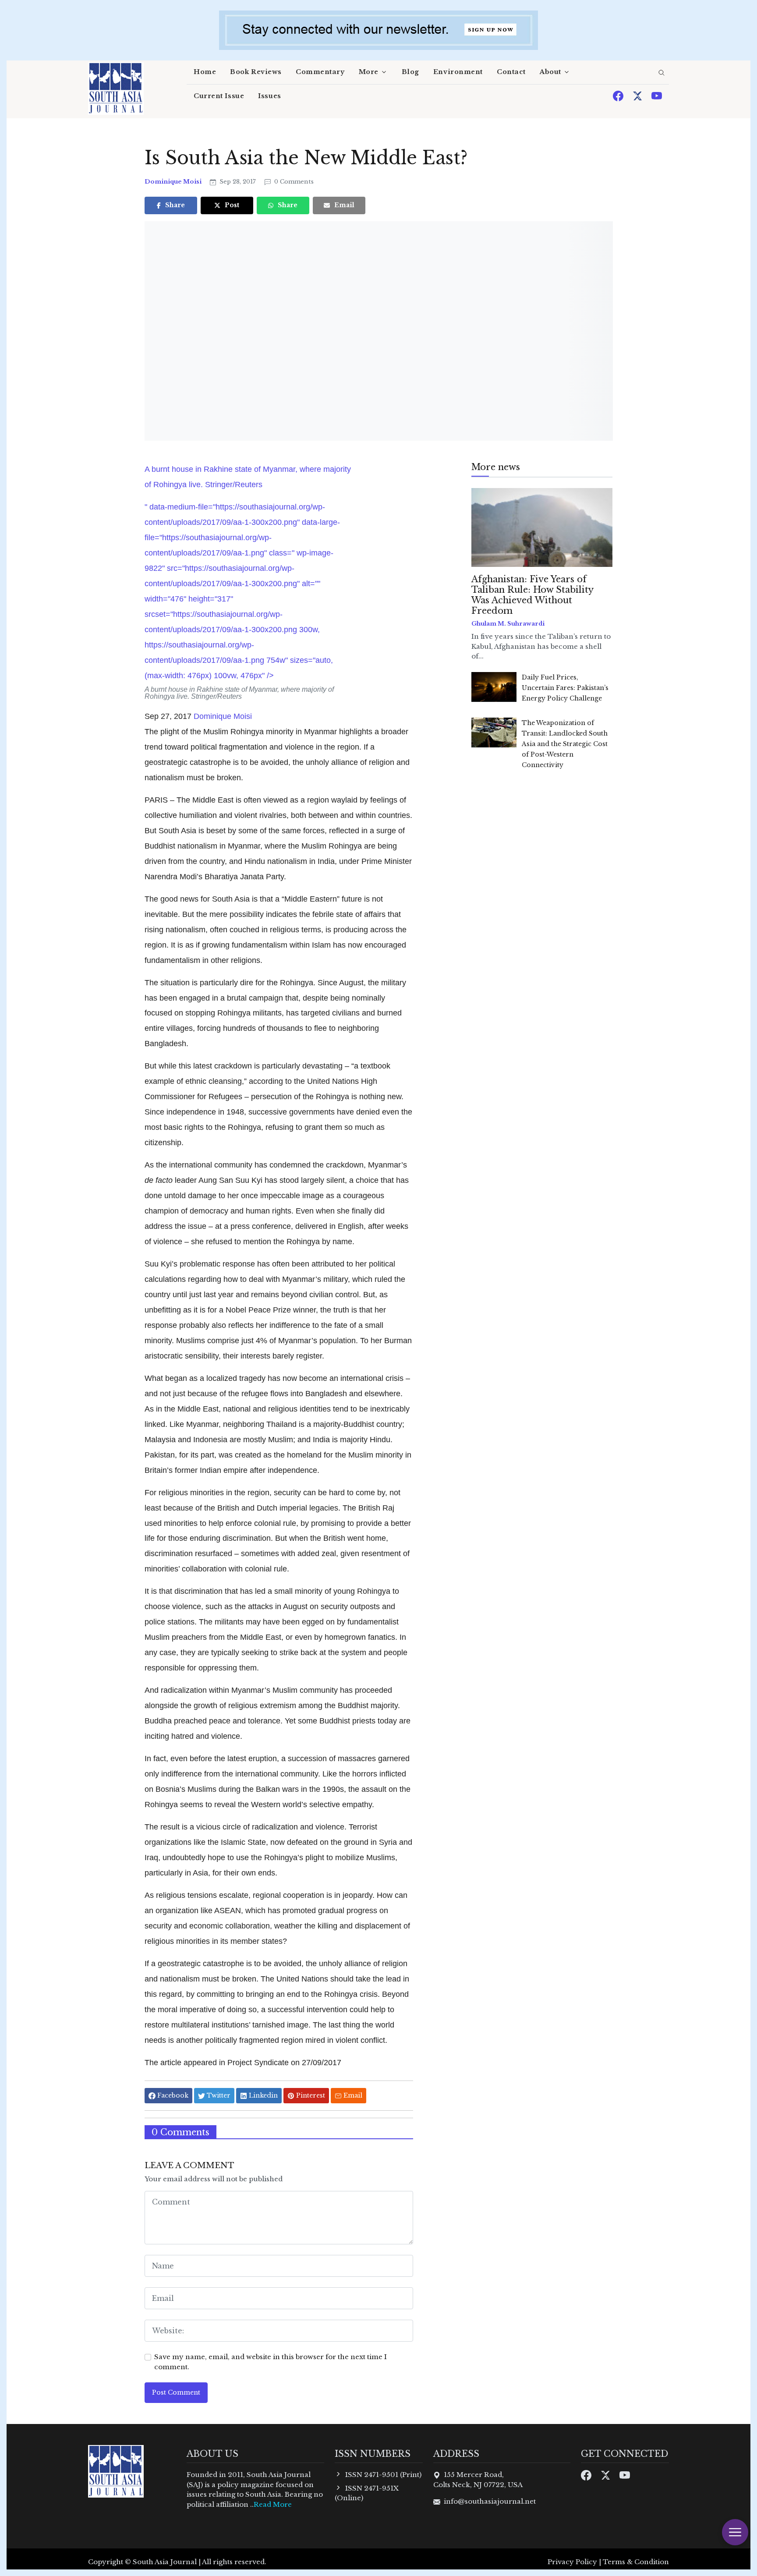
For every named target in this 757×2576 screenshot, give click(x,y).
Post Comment (176, 2392)
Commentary (320, 72)
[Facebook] (619, 95)
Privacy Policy (572, 2562)
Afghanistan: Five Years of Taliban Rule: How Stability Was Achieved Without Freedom (532, 595)
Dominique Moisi (174, 182)
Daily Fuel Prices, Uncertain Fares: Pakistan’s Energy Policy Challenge (565, 688)
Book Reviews (256, 72)
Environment (458, 72)
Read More (273, 2504)
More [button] (369, 72)
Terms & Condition (636, 2562)
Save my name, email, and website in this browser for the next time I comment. (271, 2362)
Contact (511, 72)
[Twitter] (638, 95)
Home (205, 72)
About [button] (550, 72)
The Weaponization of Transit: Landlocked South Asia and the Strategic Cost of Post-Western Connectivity (565, 744)
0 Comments (293, 182)
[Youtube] (657, 95)
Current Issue (219, 96)
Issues (269, 96)
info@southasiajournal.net (490, 2501)
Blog (410, 72)
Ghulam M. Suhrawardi (508, 624)
